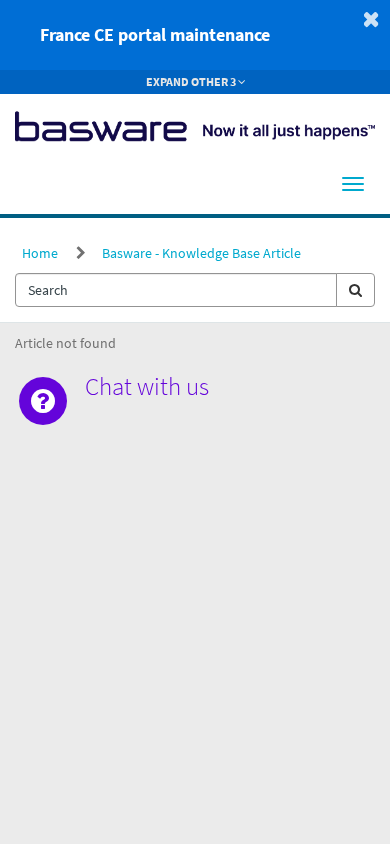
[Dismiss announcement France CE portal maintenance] (371, 19)
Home (40, 253)
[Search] (355, 290)
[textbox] (176, 290)
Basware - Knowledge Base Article (201, 253)
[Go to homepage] (195, 124)
